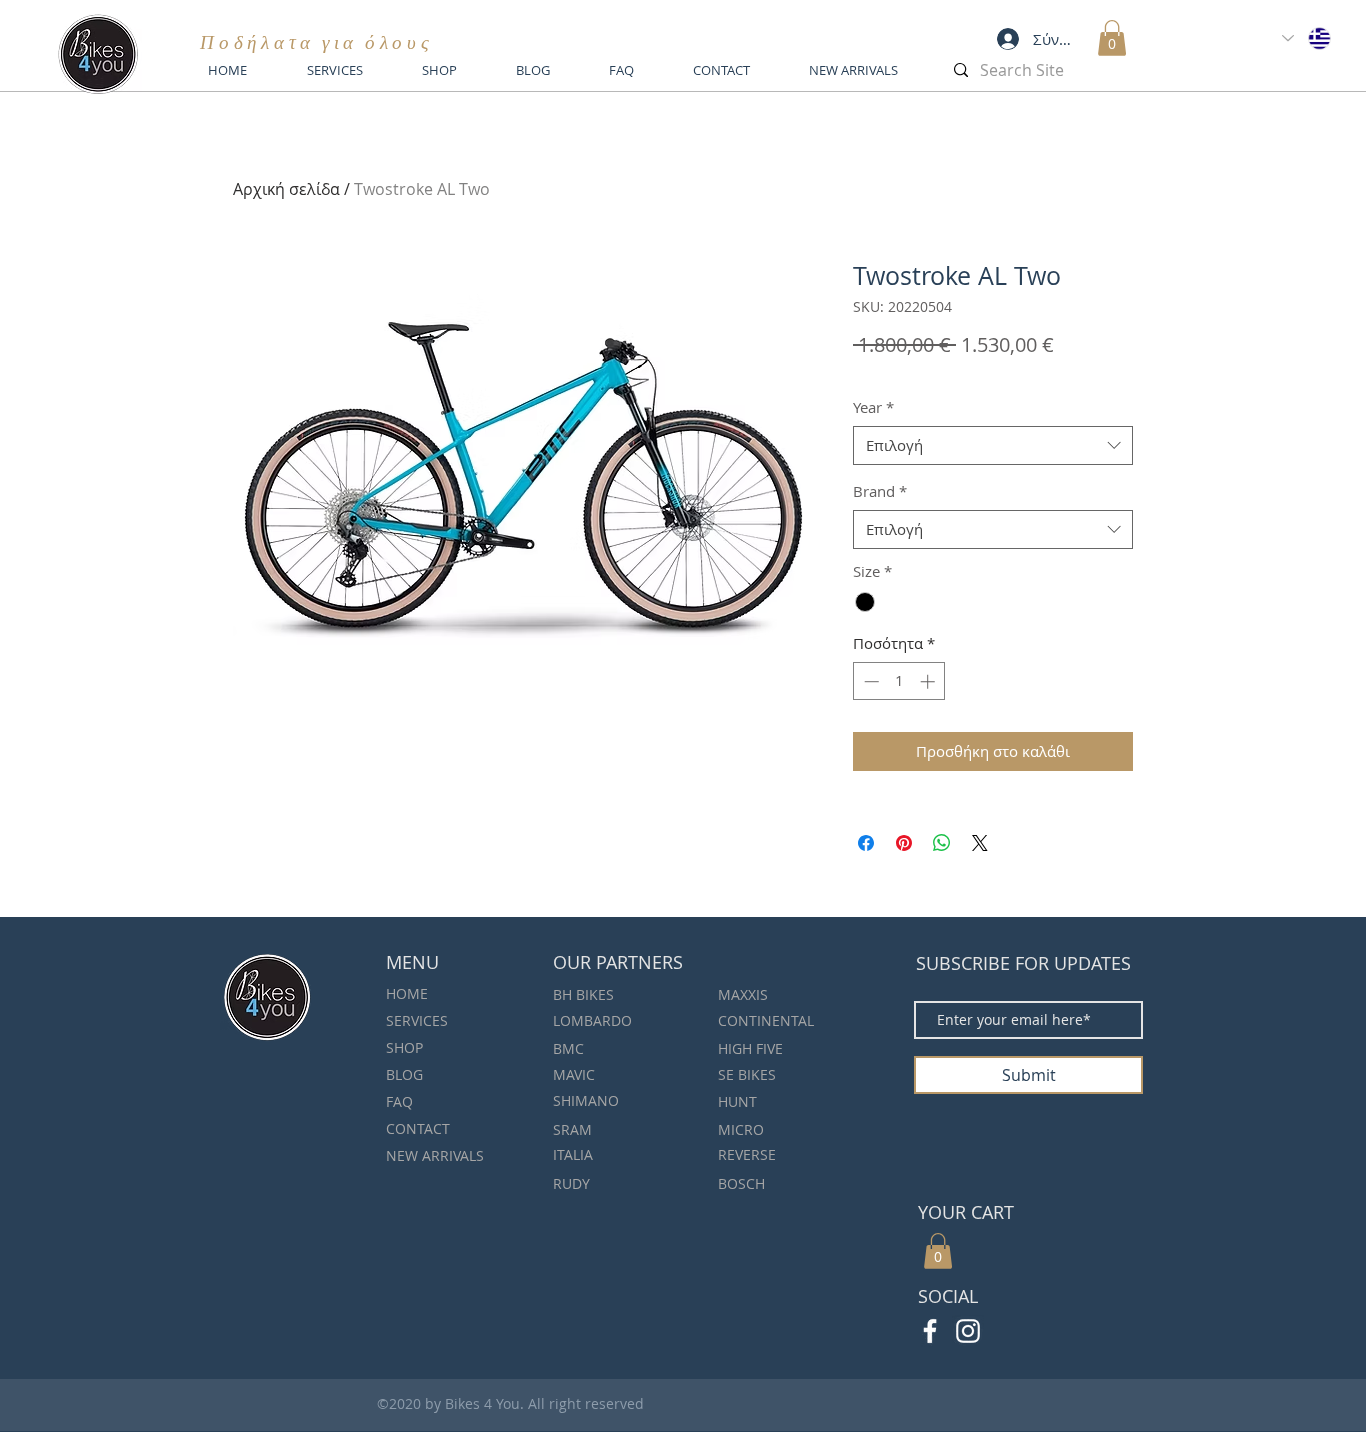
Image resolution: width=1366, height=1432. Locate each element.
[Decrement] (869, 681)
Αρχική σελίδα (286, 189)
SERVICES (417, 1020)
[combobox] (993, 445)
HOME (407, 993)
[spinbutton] (899, 681)
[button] (1112, 38)
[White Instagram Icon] (968, 1331)
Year (873, 407)
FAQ (399, 1101)
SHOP (404, 1047)
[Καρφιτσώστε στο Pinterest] (904, 843)
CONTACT (418, 1128)
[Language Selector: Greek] (1307, 38)
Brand (880, 491)
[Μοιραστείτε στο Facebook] (866, 843)
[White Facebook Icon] (930, 1331)
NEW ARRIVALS (435, 1155)
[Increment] (929, 681)
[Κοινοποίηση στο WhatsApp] (942, 843)
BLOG (404, 1074)
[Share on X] (980, 843)
